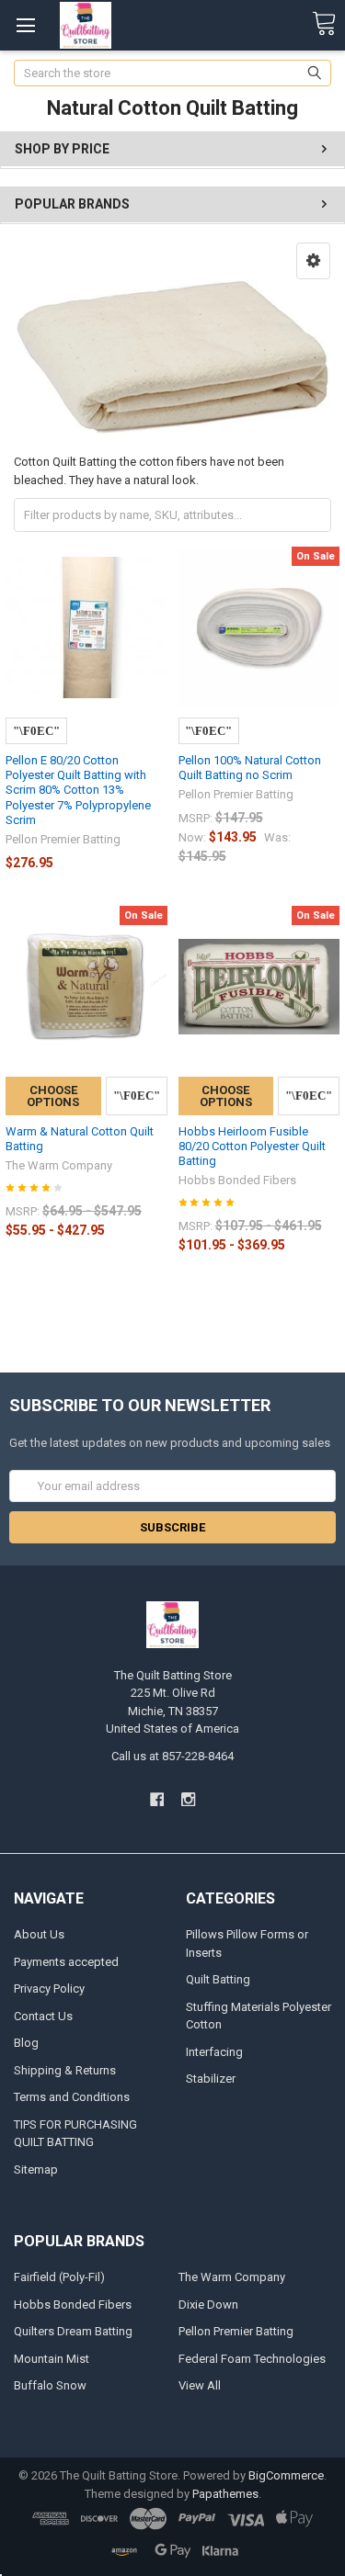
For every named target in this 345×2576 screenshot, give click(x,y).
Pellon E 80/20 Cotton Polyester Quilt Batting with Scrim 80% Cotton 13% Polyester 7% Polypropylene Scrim (78, 790)
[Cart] (324, 24)
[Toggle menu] (25, 25)
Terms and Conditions (72, 2097)
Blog (26, 2043)
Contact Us (43, 2016)
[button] (313, 261)
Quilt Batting (218, 1979)
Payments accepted (66, 1962)
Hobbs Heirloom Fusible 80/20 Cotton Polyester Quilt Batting (252, 1147)
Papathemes (225, 2494)
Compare (36, 731)
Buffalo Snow (50, 2385)
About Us (39, 1934)
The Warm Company (232, 2277)
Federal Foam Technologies (252, 2359)
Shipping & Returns (65, 2070)
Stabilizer (211, 2079)
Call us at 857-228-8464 (172, 1756)
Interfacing (214, 2052)
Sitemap (36, 2169)
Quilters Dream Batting (73, 2331)
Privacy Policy (49, 1988)
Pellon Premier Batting (236, 2331)
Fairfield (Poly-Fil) (59, 2277)
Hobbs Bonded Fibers (73, 2305)
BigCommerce (286, 2475)
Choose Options (53, 1096)
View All (200, 2385)
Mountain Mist (52, 2359)
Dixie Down (208, 2305)
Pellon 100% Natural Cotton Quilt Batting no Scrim (250, 768)
